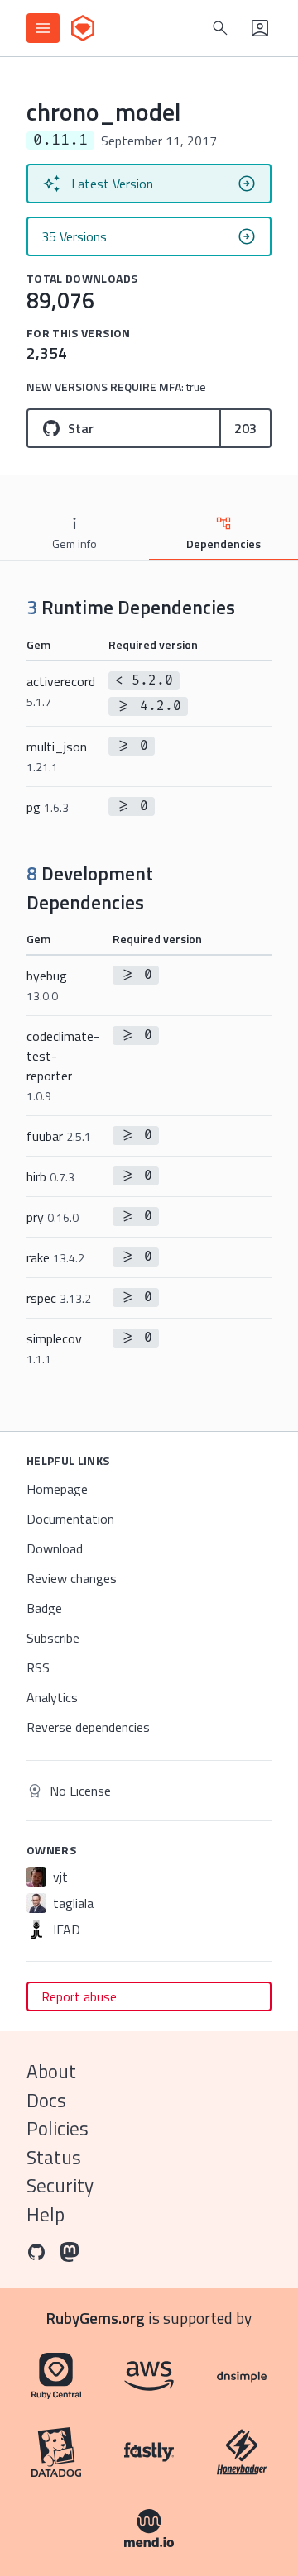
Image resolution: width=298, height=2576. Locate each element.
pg (48, 807)
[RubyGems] (83, 28)
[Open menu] (43, 28)
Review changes (72, 1578)
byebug (47, 985)
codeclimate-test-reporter (63, 1065)
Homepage (57, 1489)
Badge (44, 1608)
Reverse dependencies (88, 1727)
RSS (38, 1667)
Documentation (70, 1519)
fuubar (59, 1136)
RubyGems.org (96, 2318)
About (51, 2071)
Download (55, 1548)
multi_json (57, 756)
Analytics (52, 1697)
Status (54, 2157)
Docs (46, 2100)
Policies (58, 2128)
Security (60, 2185)
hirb (50, 1176)
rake (55, 1257)
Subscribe (53, 1638)
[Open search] (220, 28)
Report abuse (79, 1996)
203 (245, 428)
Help (46, 2214)
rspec (59, 1298)
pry (53, 1217)
